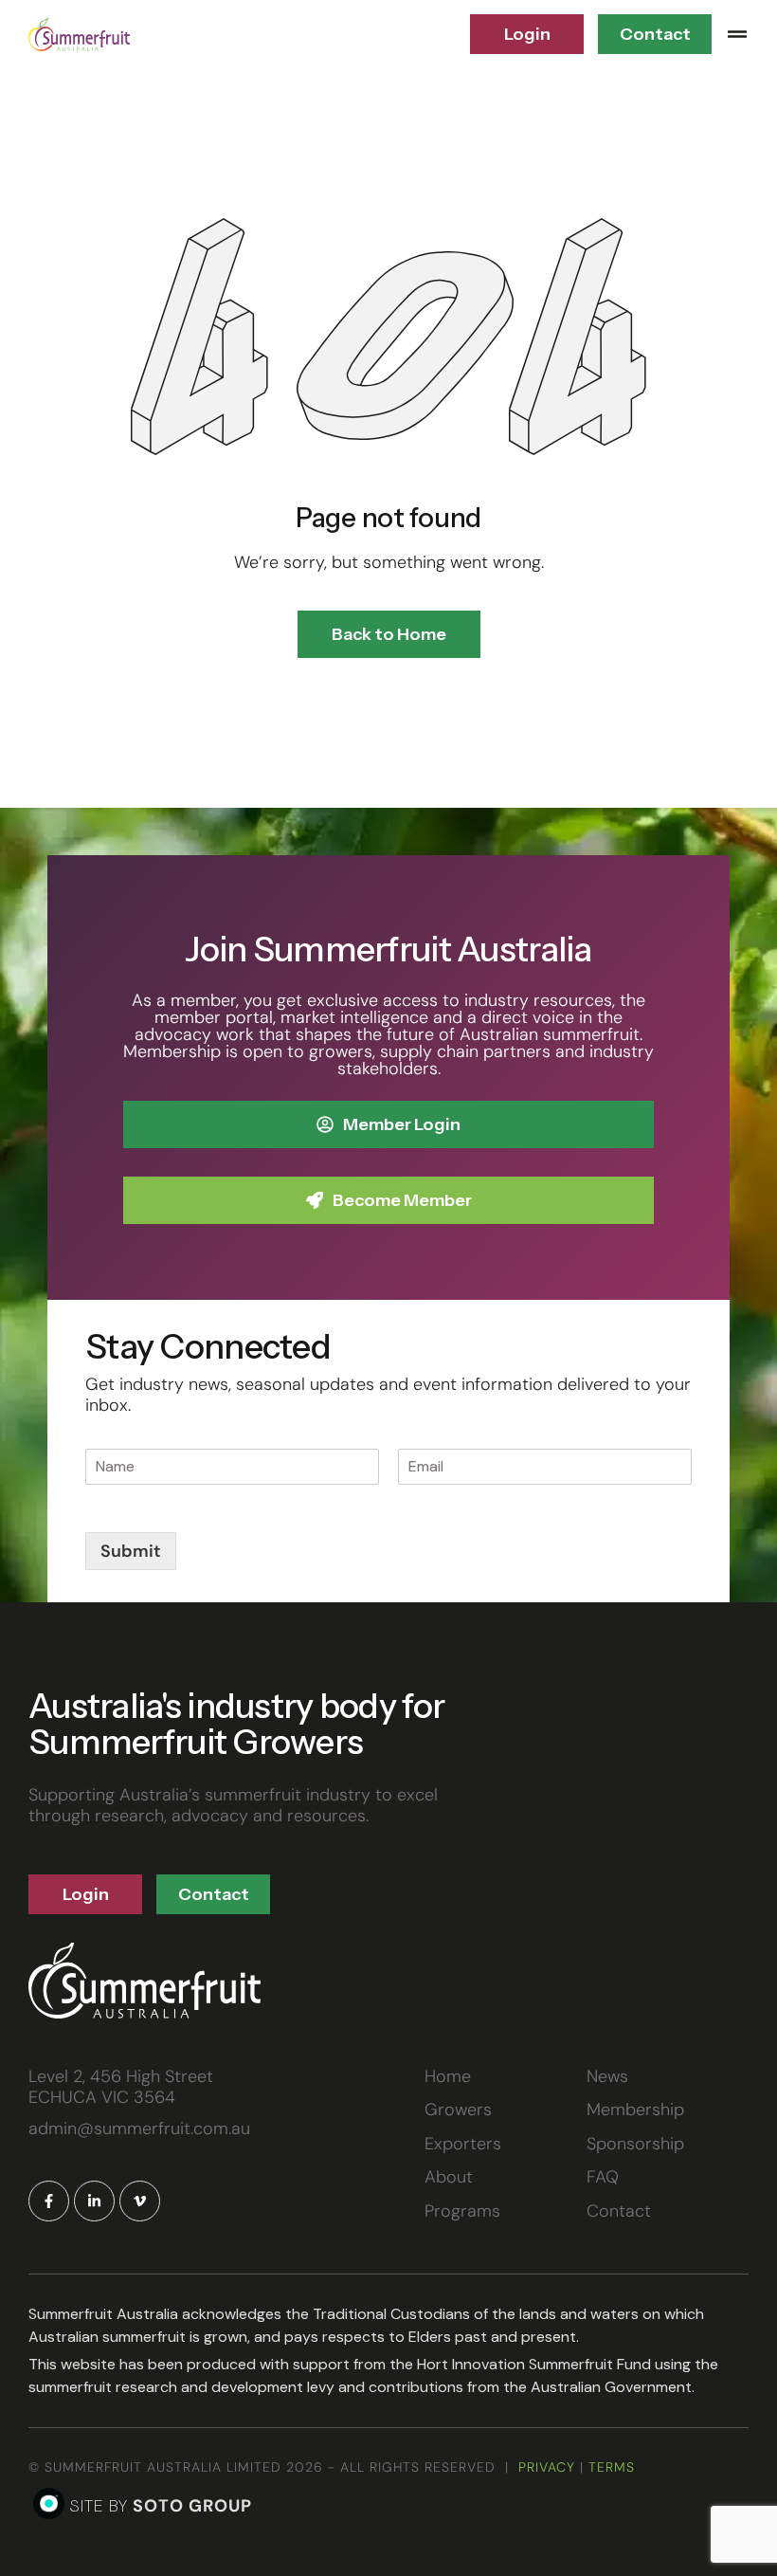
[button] (737, 34)
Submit (131, 1551)
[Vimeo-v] (140, 2201)
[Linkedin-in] (94, 2201)
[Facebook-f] (49, 2201)
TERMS (612, 2467)
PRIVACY (547, 2467)
